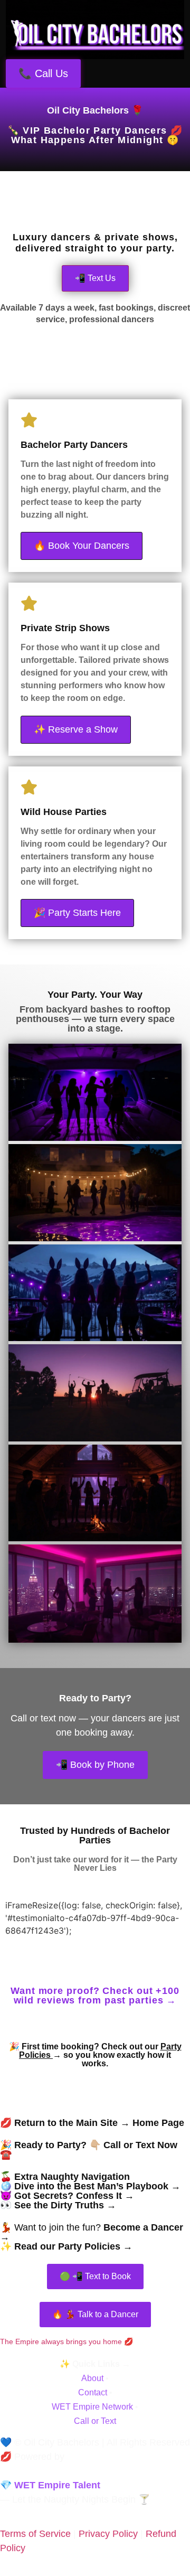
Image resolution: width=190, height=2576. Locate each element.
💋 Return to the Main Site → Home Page (92, 2123)
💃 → (92, 2232)
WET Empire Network (92, 2407)
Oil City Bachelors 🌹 (95, 110)
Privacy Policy (108, 2534)
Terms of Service (35, 2534)
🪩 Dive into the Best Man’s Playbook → (90, 2186)
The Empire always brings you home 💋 (66, 2341)
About (92, 2378)
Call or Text (95, 2421)
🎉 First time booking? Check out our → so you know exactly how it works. (95, 2055)
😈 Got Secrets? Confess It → (67, 2196)
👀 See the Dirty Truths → (58, 2205)
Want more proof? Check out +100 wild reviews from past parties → (95, 1996)
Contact (93, 2392)
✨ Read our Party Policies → (66, 2246)
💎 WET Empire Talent (50, 2485)
